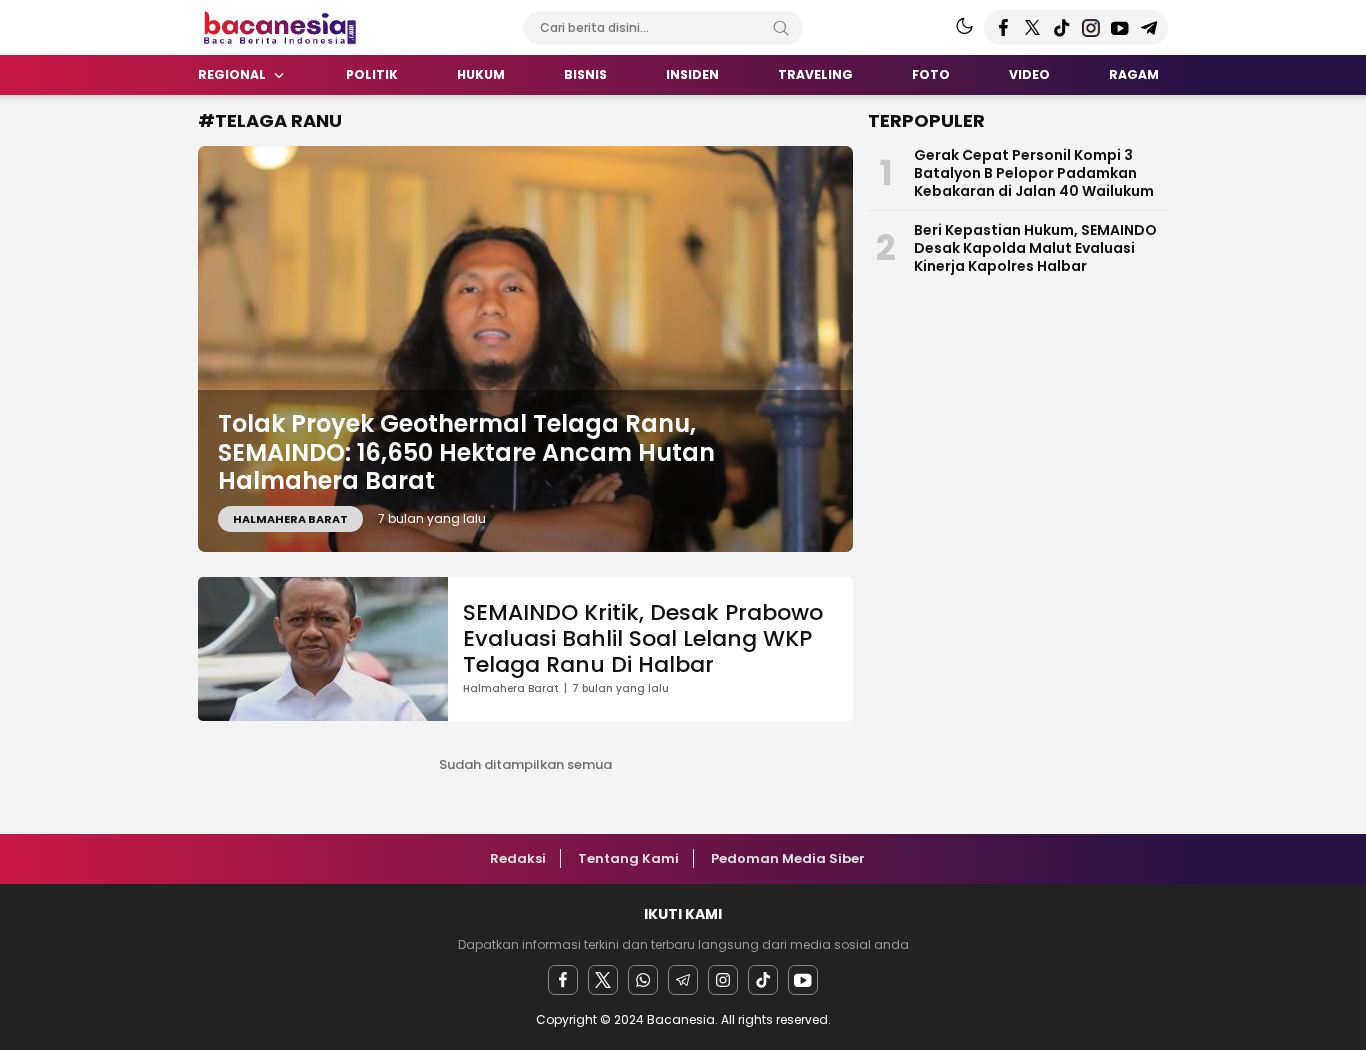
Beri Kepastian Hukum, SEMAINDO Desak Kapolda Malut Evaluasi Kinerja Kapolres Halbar (1035, 248)
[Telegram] (683, 980)
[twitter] (603, 980)
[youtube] (803, 980)
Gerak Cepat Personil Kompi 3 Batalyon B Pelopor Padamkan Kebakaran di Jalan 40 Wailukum (1034, 173)
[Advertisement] (103, 405)
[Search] (781, 28)
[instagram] (723, 980)
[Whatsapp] (643, 980)
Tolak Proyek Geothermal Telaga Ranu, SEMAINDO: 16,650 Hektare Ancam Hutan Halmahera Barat (466, 452)
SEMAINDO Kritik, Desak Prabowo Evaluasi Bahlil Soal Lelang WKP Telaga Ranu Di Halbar (643, 639)
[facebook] (563, 980)
